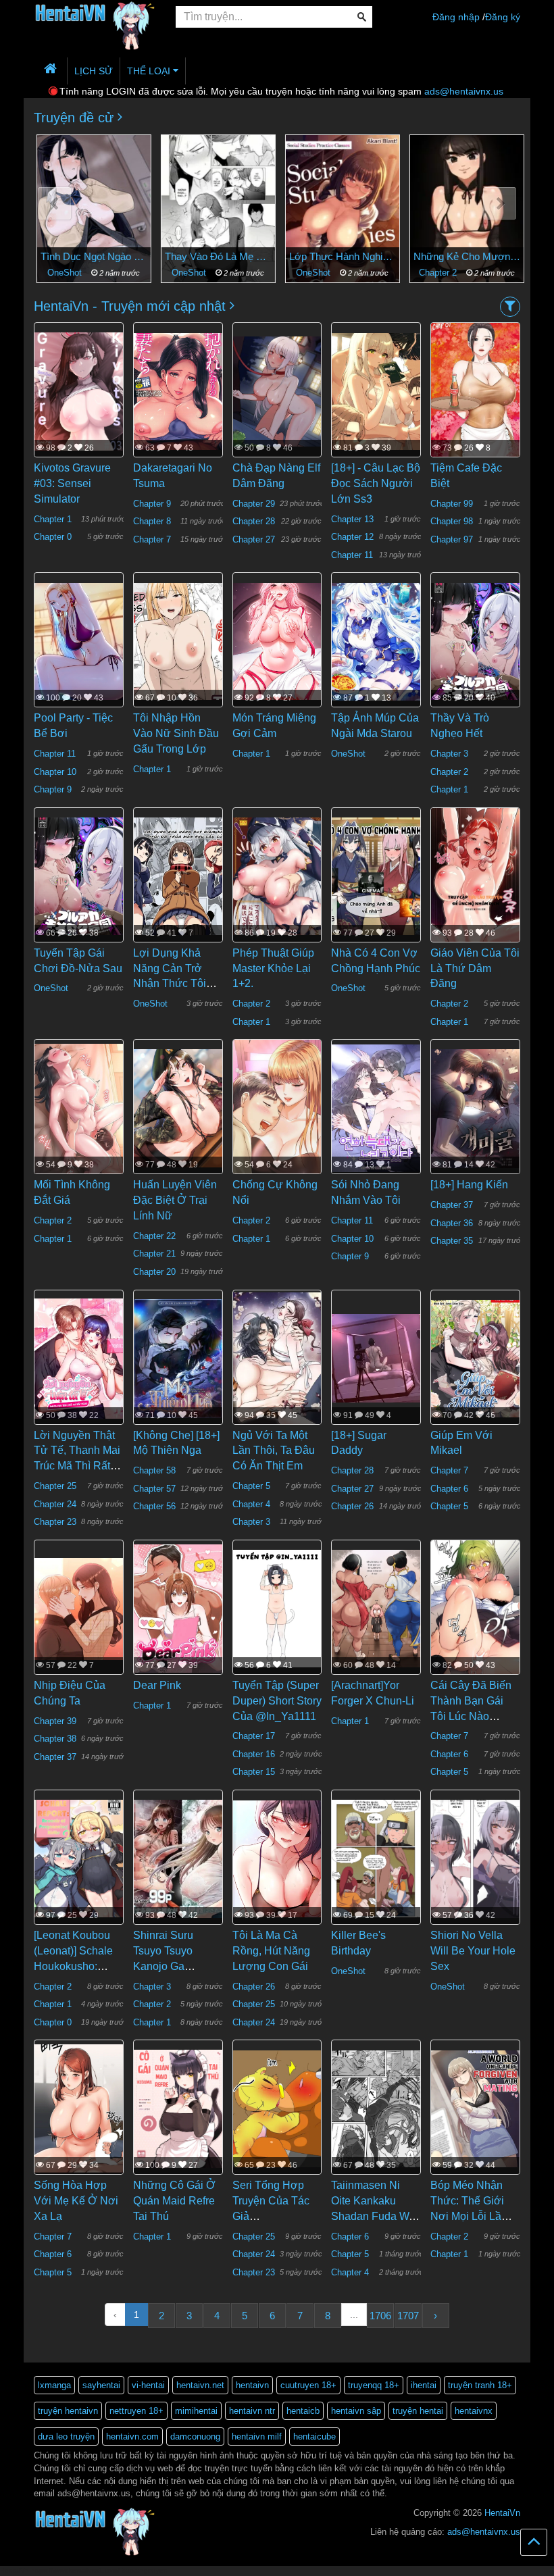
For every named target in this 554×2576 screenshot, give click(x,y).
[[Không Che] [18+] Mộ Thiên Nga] (178, 1358)
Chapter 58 (154, 1470)
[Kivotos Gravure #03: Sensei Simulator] (79, 390)
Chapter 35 (452, 1241)
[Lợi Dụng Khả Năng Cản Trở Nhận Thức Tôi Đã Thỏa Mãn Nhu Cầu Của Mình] (178, 876)
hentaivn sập (356, 2411)
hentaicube (314, 2436)
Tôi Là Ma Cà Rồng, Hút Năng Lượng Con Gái (271, 1951)
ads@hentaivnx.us (464, 91)
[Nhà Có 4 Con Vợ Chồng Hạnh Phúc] (376, 876)
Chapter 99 (452, 504)
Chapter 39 (55, 1721)
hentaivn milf (257, 2436)
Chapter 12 (352, 537)
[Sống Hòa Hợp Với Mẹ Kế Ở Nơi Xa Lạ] (79, 2108)
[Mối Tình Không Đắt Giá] (79, 1107)
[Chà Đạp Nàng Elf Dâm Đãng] (277, 390)
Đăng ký (503, 17)
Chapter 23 (55, 1522)
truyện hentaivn (68, 2411)
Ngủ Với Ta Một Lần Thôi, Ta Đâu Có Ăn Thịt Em (274, 1451)
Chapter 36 (452, 1223)
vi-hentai (148, 2385)
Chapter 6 (449, 1489)
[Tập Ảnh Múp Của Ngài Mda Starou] (376, 640)
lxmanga (54, 2385)
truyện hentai (418, 2411)
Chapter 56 (154, 1506)
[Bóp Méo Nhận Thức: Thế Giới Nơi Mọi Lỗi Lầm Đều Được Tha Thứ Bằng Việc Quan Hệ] (475, 2108)
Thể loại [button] (150, 71)
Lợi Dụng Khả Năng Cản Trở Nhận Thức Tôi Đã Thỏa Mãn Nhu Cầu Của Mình (177, 984)
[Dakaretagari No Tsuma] (178, 390)
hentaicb (303, 2411)
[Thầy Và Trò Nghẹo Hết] (475, 640)
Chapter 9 (152, 504)
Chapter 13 (352, 519)
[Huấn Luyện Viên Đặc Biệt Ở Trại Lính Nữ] (178, 1107)
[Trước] (54, 204)
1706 (380, 2316)
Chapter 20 (154, 1272)
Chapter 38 (55, 1739)
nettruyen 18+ (136, 2411)
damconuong (195, 2436)
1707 (408, 2316)
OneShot (64, 273)
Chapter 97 (452, 539)
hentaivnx (474, 2411)
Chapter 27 (254, 539)
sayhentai (101, 2385)
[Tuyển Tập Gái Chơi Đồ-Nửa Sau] (79, 876)
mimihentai (196, 2411)
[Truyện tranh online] (95, 18)
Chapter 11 (352, 555)
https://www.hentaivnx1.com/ (75, 2570)
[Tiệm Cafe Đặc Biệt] (475, 391)
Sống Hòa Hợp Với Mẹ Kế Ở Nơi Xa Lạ (76, 2201)
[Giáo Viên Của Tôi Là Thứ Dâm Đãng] (475, 916)
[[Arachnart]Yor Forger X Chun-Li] (376, 1608)
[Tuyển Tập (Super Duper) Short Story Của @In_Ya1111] (277, 1608)
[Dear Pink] (178, 1608)
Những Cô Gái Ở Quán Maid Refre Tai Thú (174, 2201)
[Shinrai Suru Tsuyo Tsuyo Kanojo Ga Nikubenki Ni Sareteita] (178, 1858)
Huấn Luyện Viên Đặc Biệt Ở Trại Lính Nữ (175, 1200)
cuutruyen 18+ (308, 2385)
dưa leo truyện (66, 2436)
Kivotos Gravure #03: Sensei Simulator (72, 483)
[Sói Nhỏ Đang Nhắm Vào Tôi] (376, 1107)
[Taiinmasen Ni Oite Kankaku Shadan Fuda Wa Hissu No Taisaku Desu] (376, 2108)
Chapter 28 (254, 521)
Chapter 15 (254, 1772)
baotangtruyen (145, 2570)
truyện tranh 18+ (480, 2385)
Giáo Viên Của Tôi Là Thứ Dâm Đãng (475, 968)
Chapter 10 (55, 772)
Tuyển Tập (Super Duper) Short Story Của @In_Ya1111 (277, 1701)
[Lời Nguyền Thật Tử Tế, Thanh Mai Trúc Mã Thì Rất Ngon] (79, 1358)
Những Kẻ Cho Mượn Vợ (464, 256)
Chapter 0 (53, 537)
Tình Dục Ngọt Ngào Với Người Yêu (91, 256)
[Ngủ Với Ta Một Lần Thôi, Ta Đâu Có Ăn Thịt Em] (277, 1358)
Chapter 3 (449, 754)
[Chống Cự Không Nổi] (277, 1122)
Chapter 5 (251, 1486)
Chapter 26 (352, 1506)
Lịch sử (94, 71)
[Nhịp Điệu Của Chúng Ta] (79, 1608)
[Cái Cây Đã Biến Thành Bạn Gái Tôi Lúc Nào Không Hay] (475, 1615)
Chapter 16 (254, 1754)
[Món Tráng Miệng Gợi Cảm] (277, 640)
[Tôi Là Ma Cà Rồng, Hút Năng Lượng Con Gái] (277, 1858)
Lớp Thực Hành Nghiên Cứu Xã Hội (340, 256)
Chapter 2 (436, 273)
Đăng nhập (456, 17)
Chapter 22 (154, 1236)
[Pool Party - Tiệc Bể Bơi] (79, 640)
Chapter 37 (452, 1205)
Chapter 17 (254, 1736)
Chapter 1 (53, 519)
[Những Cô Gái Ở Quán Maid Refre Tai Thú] (178, 2108)
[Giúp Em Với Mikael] (475, 1358)
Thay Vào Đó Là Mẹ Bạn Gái (216, 256)
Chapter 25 (55, 1486)
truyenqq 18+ (374, 2385)
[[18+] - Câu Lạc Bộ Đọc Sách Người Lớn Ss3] (376, 390)
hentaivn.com (132, 2436)
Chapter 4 (251, 1504)
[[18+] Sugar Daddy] (376, 1358)
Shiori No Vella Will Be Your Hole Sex (473, 1951)
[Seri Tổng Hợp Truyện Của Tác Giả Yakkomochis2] (277, 2108)
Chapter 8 (152, 521)
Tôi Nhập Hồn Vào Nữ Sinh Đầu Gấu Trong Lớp (176, 733)
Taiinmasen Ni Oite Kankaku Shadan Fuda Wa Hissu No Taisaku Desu (373, 2216)
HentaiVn (502, 2513)
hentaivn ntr (252, 2411)
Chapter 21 (154, 1254)
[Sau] (500, 204)
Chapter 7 (152, 539)
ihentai (424, 2385)
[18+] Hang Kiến (469, 1185)
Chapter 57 (154, 1489)
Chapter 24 (55, 1504)
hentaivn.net (200, 2385)
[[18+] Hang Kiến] (475, 1107)
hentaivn (252, 2385)
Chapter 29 (254, 504)
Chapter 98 (452, 521)
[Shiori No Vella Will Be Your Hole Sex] (475, 1858)
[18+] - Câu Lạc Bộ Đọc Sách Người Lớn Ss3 (376, 483)
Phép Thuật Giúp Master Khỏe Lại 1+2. (273, 968)
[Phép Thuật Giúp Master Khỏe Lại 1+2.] (277, 876)
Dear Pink (157, 1685)
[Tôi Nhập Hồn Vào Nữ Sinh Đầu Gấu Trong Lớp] (178, 640)
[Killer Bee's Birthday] (376, 1858)
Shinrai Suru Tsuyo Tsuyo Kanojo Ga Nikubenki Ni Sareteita (164, 1966)
